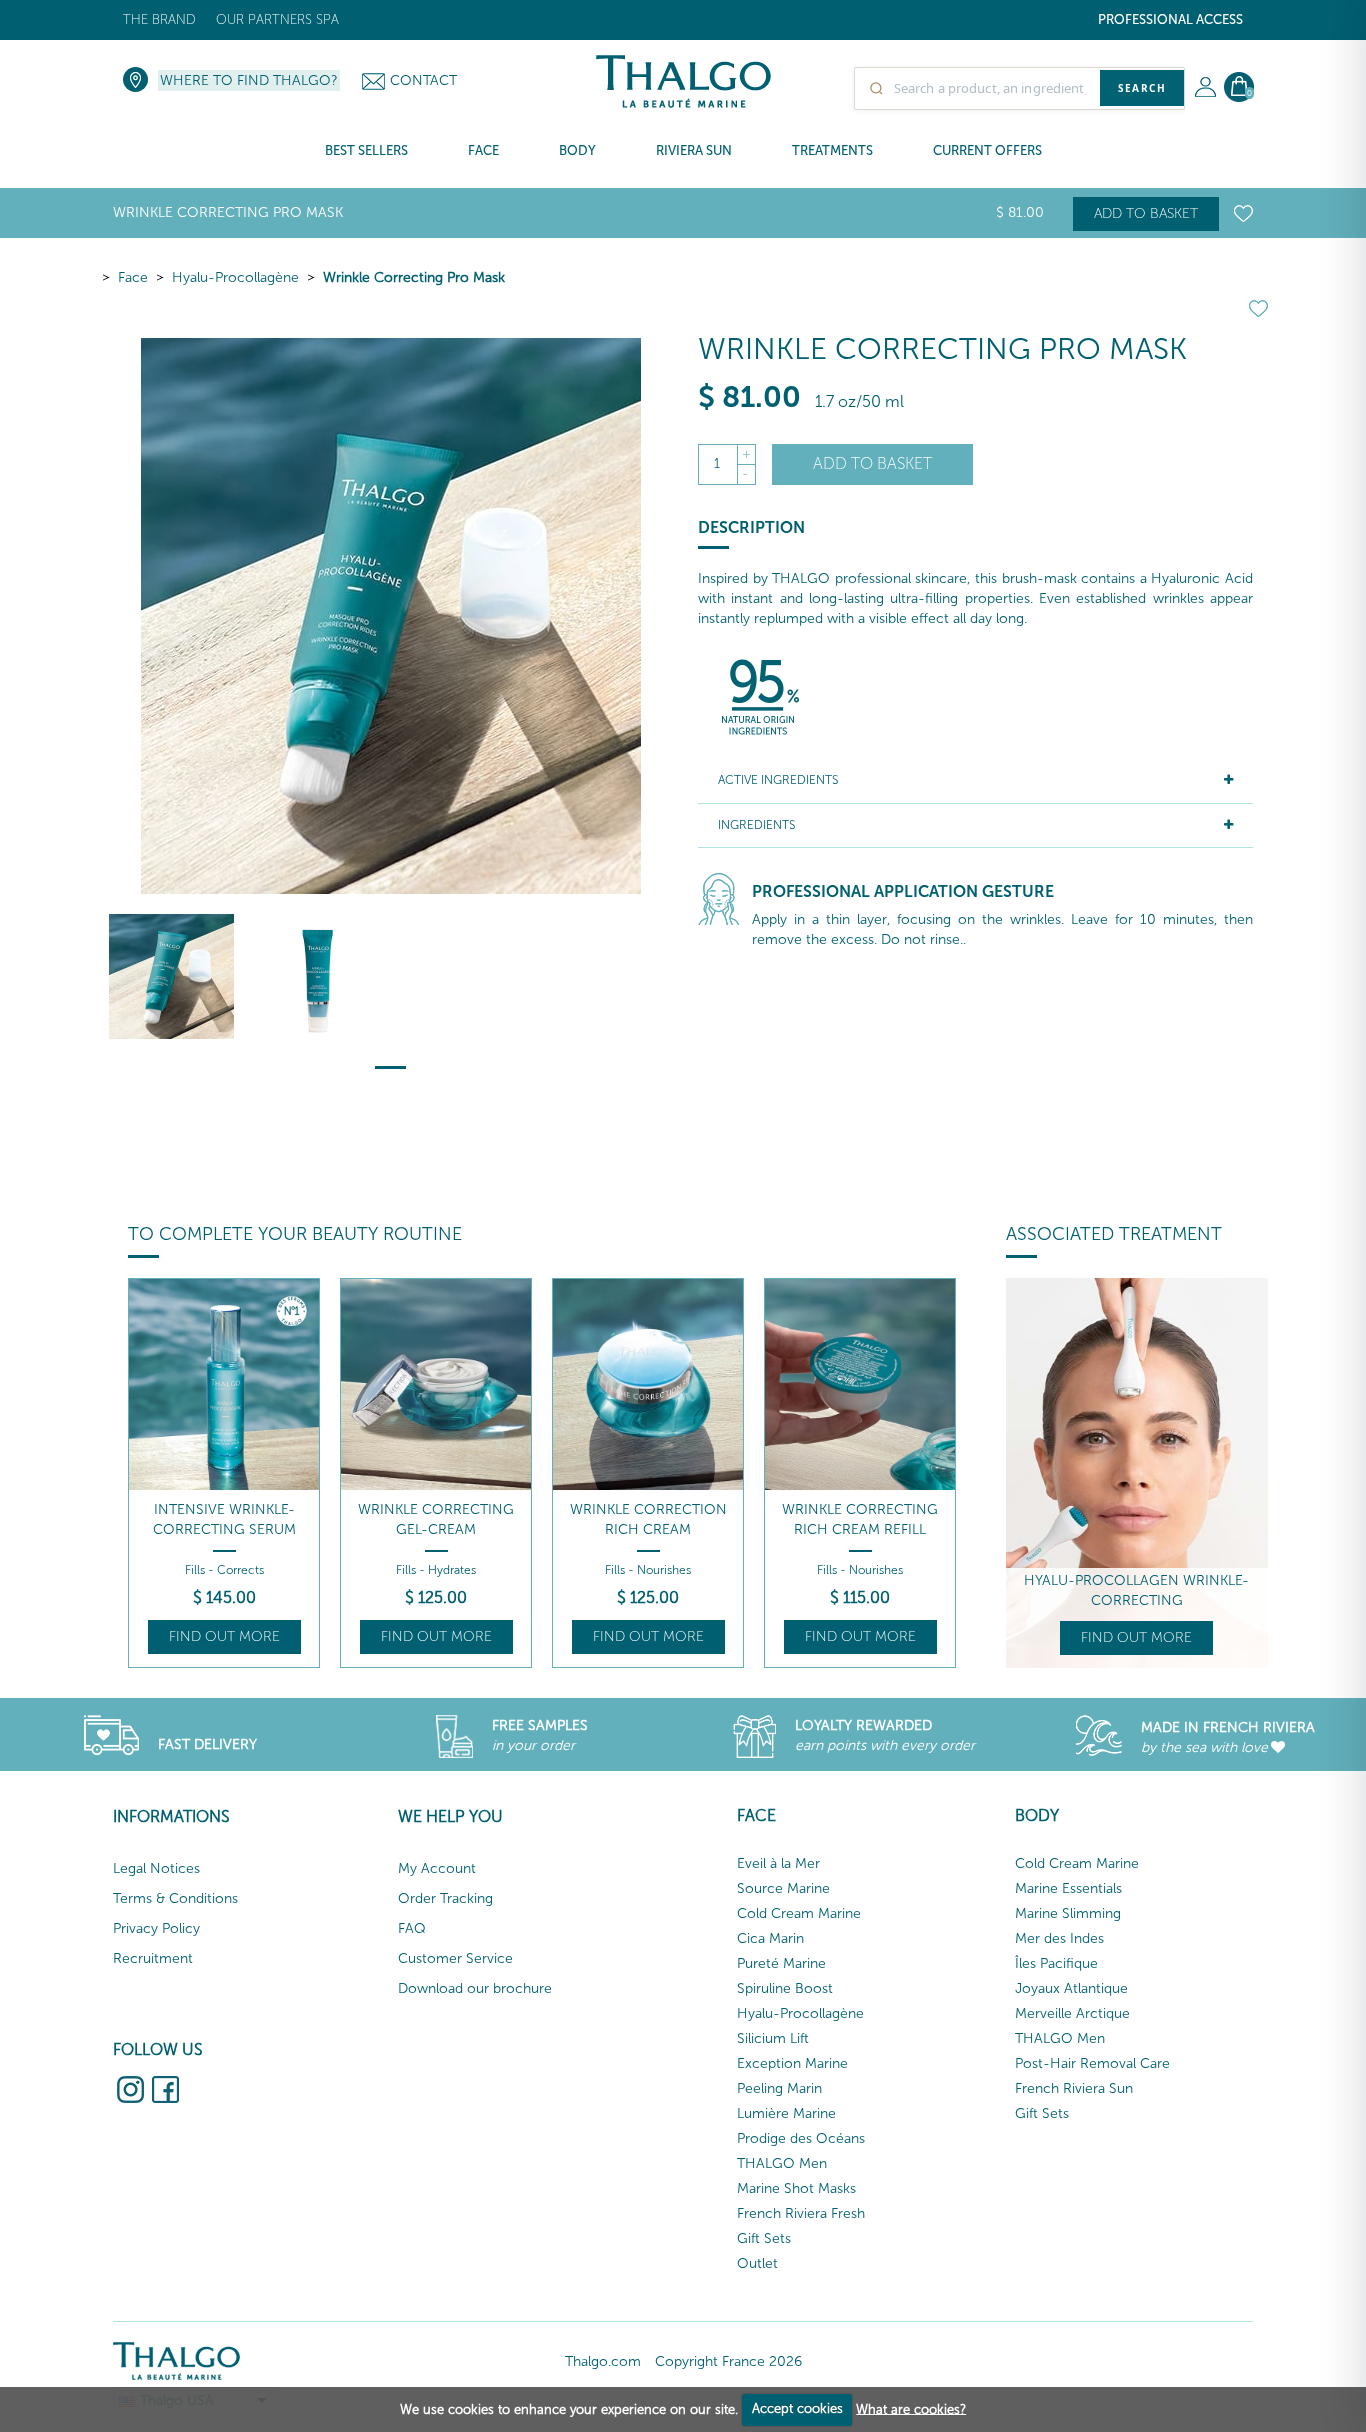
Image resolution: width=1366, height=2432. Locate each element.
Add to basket (1146, 213)
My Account (437, 1868)
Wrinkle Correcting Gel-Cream (224, 1519)
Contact (423, 80)
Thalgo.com (603, 2361)
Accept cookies (797, 2408)
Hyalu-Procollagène (235, 277)
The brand (159, 19)
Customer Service (455, 1958)
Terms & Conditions (175, 1898)
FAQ (412, 1928)
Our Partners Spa (277, 19)
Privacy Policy (156, 1928)
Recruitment (153, 1958)
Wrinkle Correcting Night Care (860, 1519)
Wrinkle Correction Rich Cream (436, 1519)
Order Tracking (445, 1898)
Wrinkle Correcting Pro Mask (414, 277)
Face (133, 277)
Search (1142, 88)
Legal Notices (156, 1868)
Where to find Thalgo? (249, 80)
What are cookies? (911, 2408)
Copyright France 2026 (728, 2361)
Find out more (224, 1636)
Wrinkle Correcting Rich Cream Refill (648, 1519)
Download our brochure (475, 1988)
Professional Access (1170, 19)
